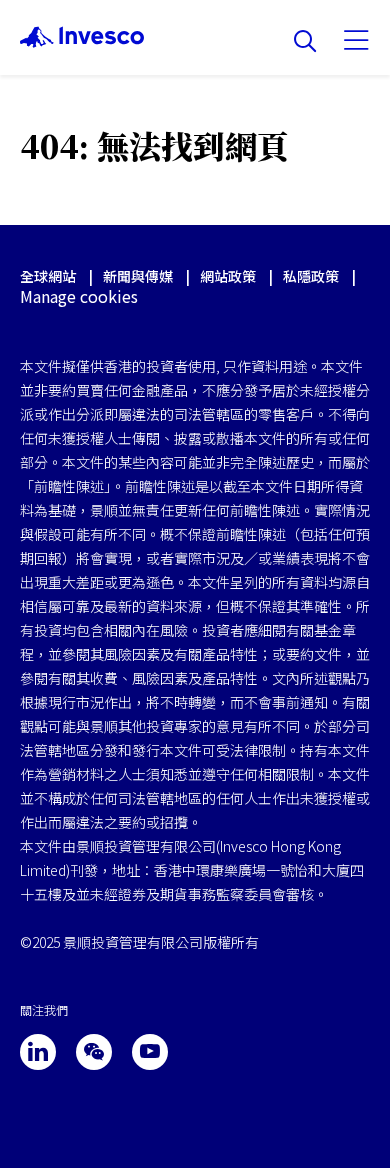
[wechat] (94, 1052)
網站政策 (228, 276)
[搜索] (305, 42)
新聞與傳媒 (139, 276)
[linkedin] (38, 1052)
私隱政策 (311, 276)
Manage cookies (79, 296)
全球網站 (48, 276)
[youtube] (150, 1052)
